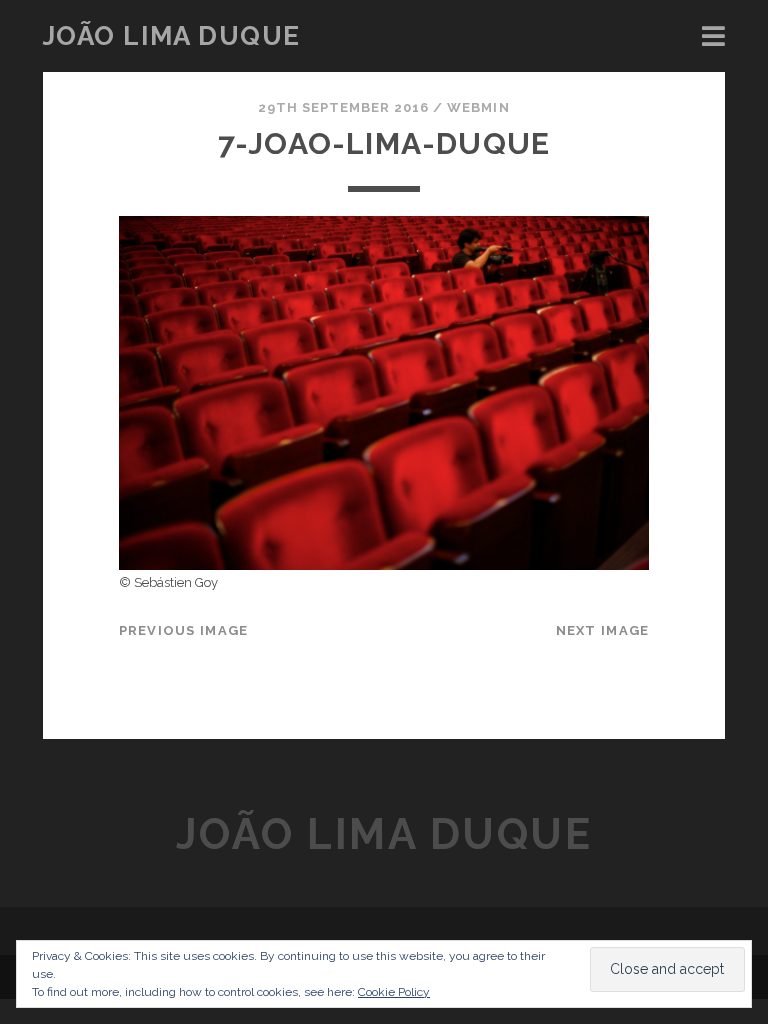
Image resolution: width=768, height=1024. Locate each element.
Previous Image (184, 630)
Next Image (603, 630)
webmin (478, 107)
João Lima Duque (172, 36)
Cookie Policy (394, 992)
